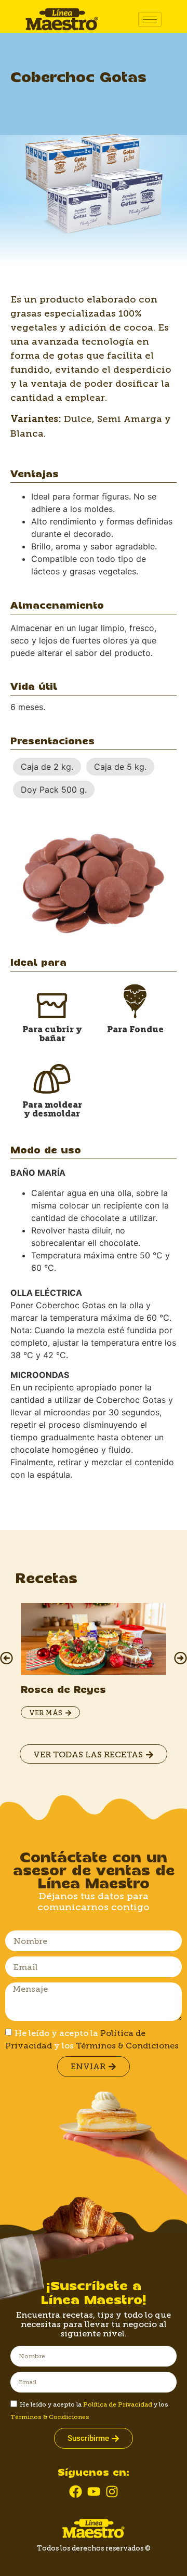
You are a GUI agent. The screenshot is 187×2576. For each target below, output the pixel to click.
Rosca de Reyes (63, 1690)
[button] (6, 1658)
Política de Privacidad (118, 2404)
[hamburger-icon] (150, 19)
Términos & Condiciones (127, 2046)
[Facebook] (76, 2492)
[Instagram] (112, 2492)
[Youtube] (94, 2492)
